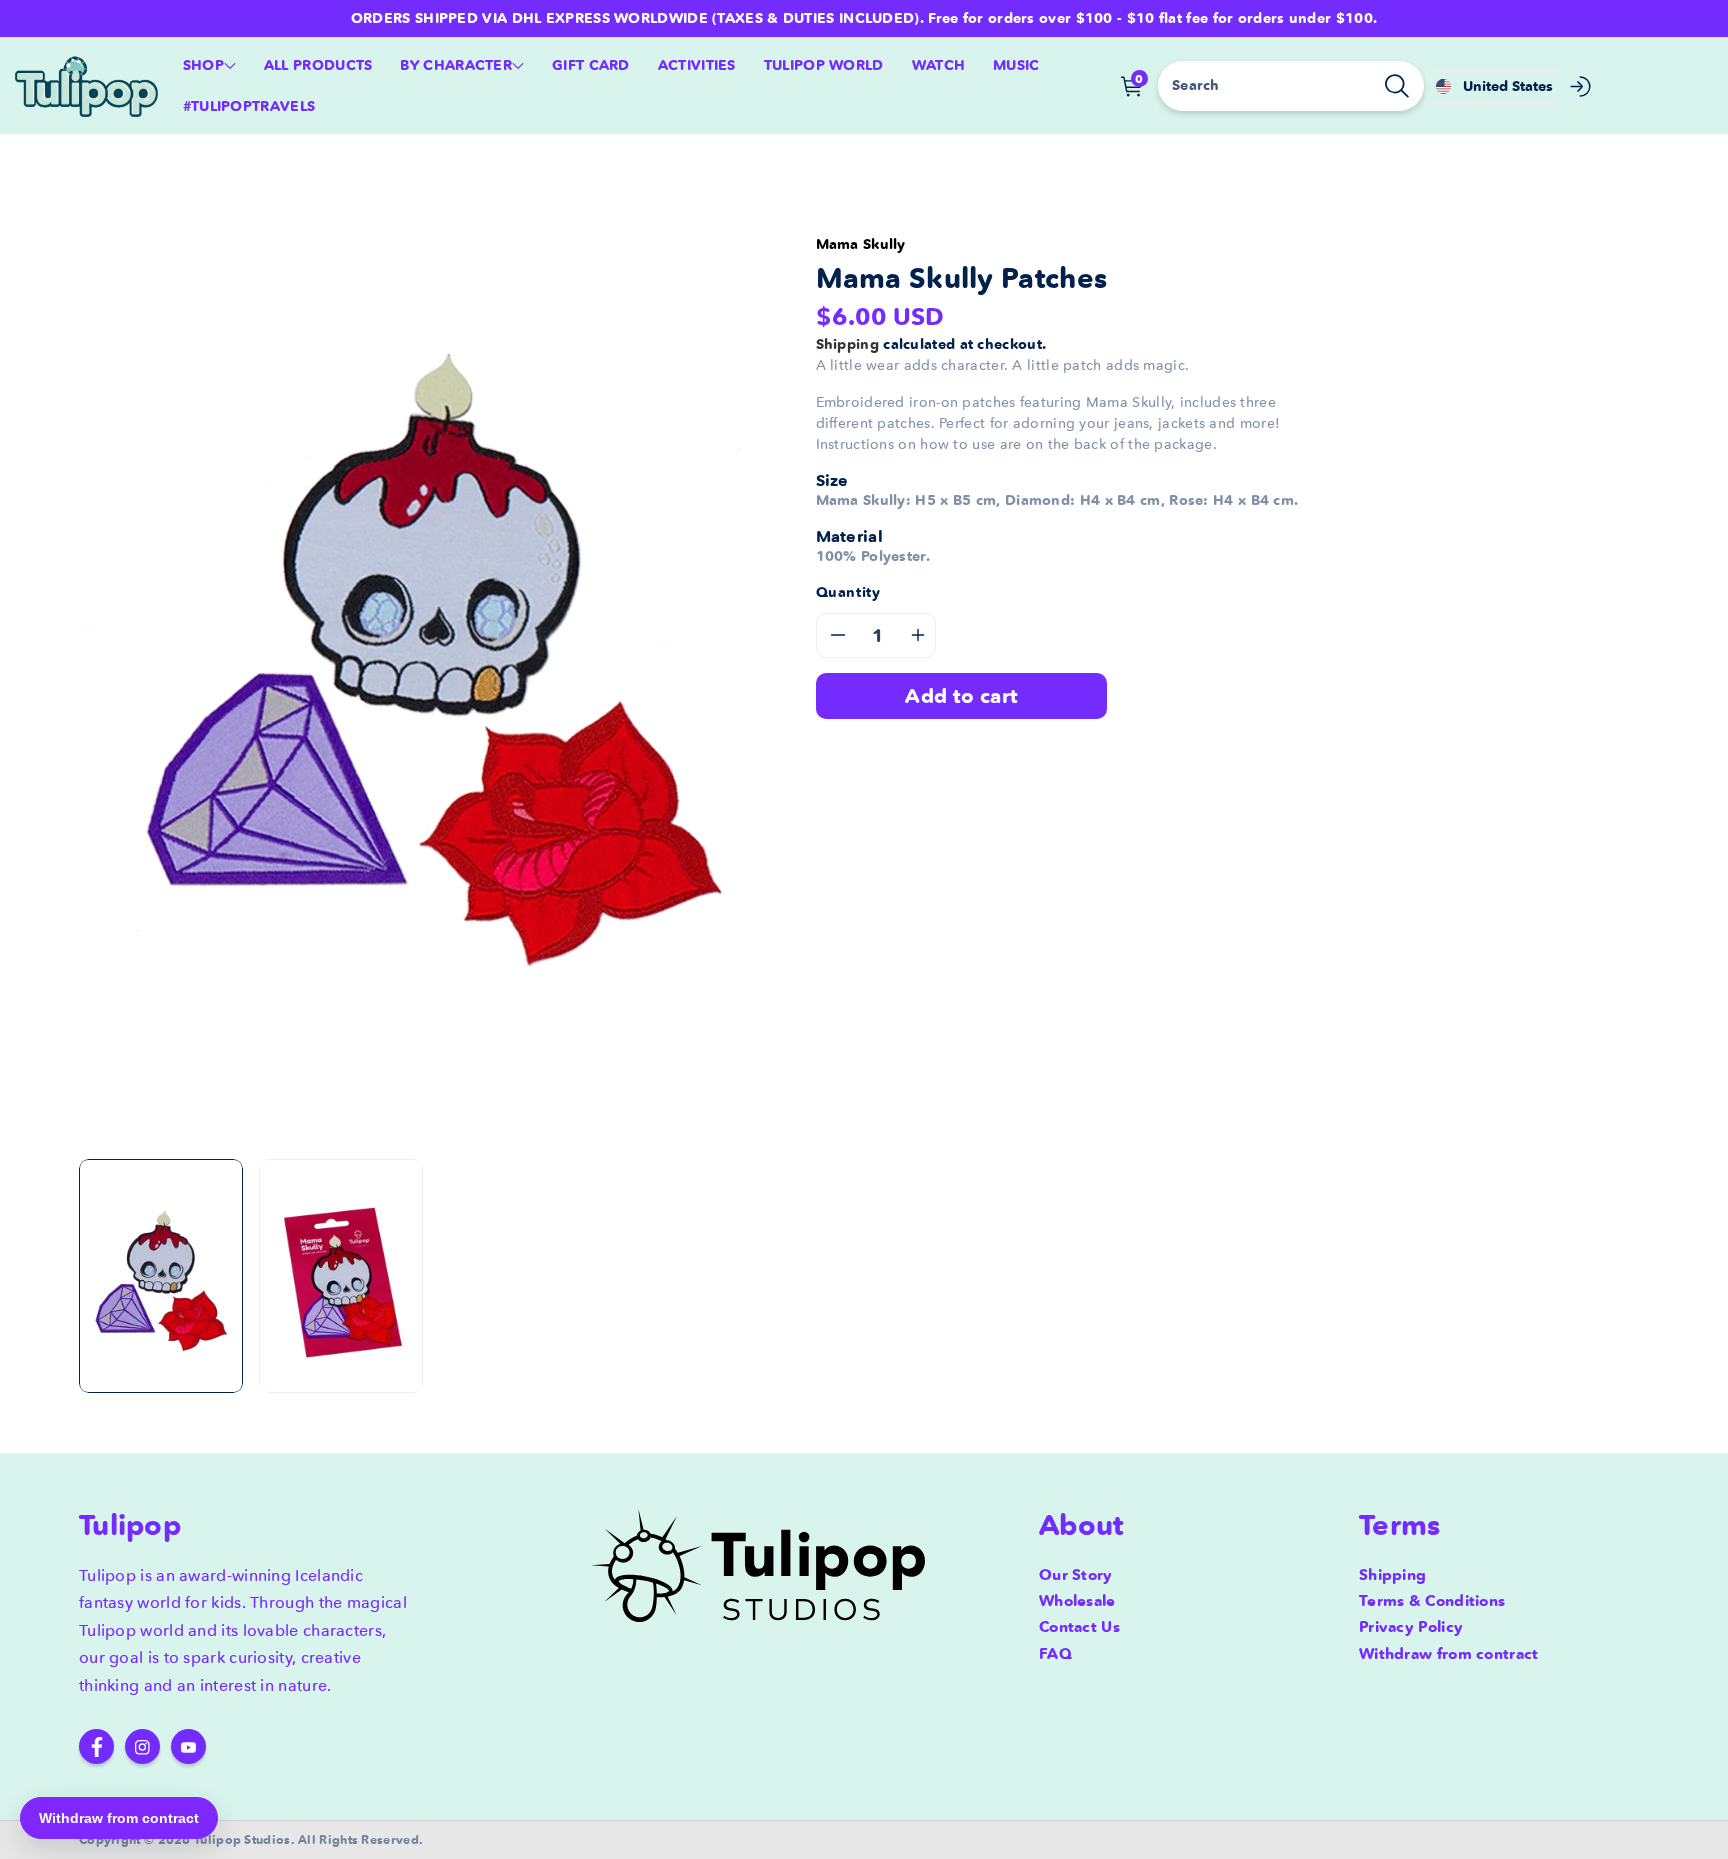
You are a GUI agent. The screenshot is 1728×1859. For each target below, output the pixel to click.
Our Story (1076, 1574)
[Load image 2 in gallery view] (341, 1275)
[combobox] (1291, 86)
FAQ (1055, 1653)
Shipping (847, 344)
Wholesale (1077, 1600)
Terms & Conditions (1432, 1600)
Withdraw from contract (1449, 1653)
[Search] (1397, 86)
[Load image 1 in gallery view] (161, 1275)
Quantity (848, 592)
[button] (209, 65)
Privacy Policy (1411, 1626)
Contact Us (1079, 1626)
